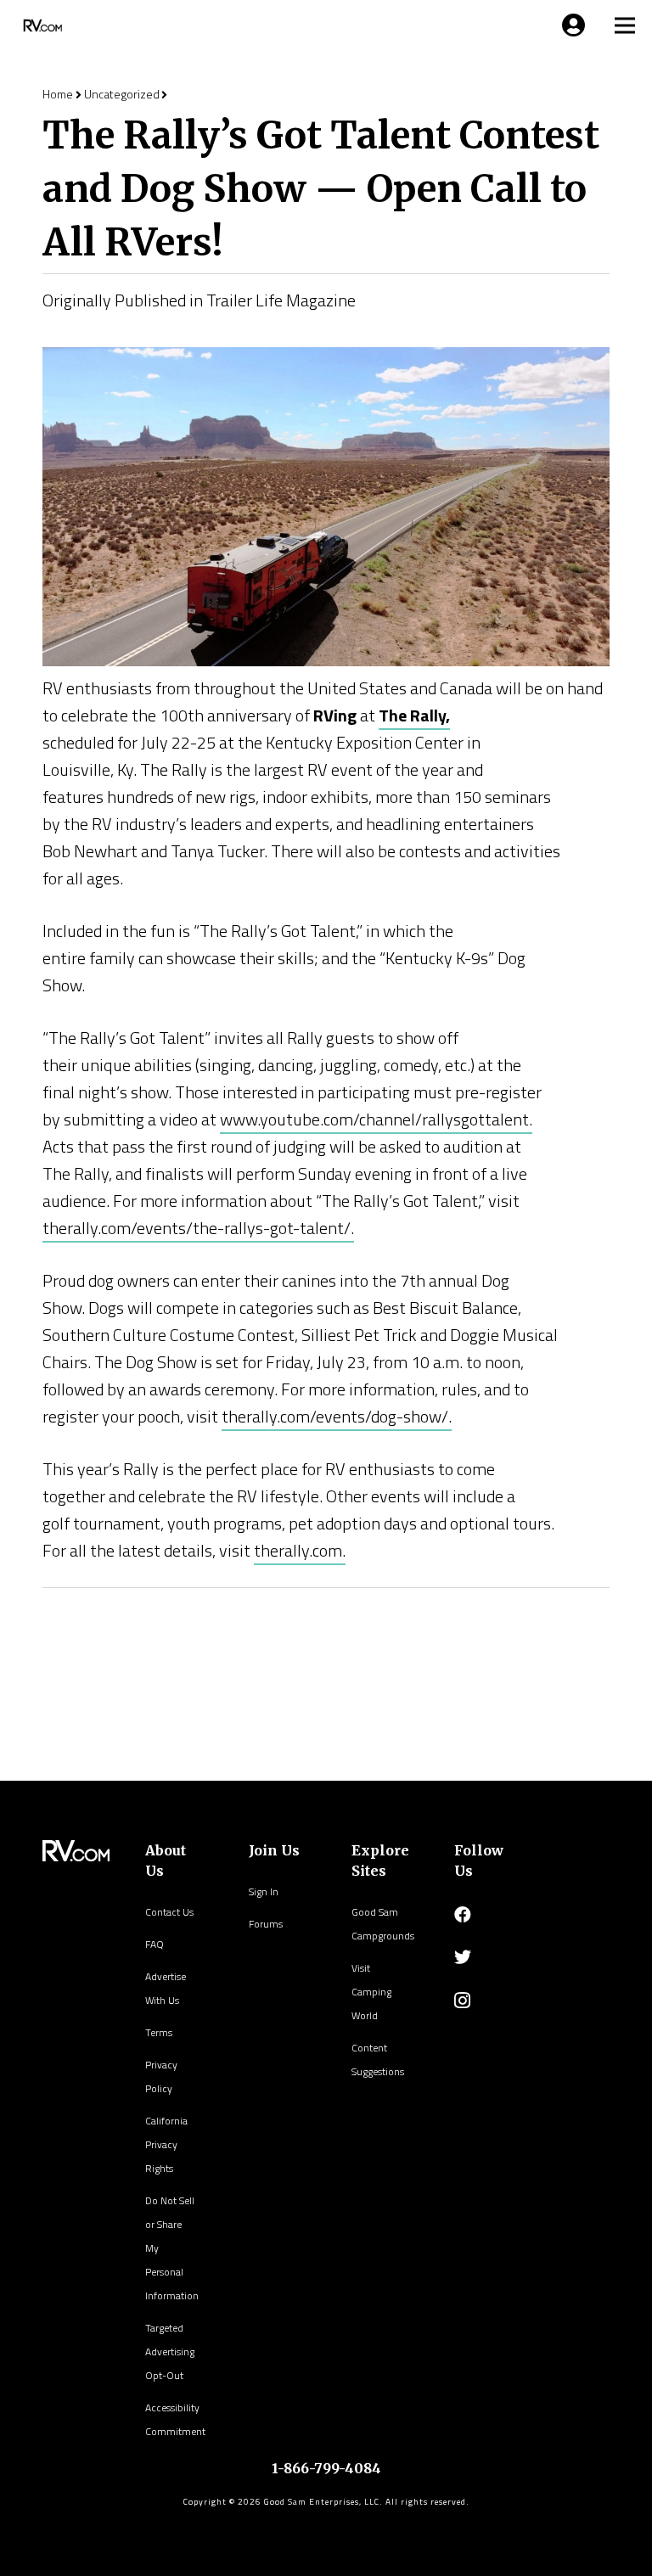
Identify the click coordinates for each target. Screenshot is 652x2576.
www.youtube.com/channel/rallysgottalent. (376, 1119)
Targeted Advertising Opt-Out (170, 2352)
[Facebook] (463, 1915)
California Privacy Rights (166, 2144)
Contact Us (169, 1912)
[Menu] (570, 25)
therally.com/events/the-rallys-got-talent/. (198, 1228)
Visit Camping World (371, 1992)
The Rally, (414, 715)
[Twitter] (463, 1957)
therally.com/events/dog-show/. (337, 1416)
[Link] (41, 25)
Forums (266, 1924)
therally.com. (300, 1550)
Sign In (264, 1891)
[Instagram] (462, 2001)
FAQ (155, 1944)
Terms (159, 2032)
